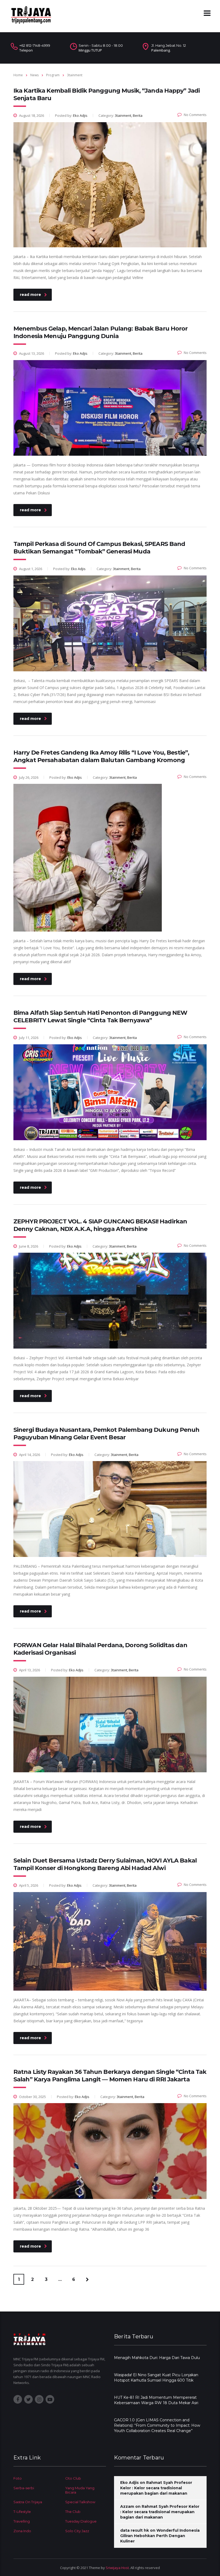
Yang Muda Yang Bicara (80, 2490)
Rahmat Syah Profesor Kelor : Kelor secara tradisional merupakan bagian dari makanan (156, 2488)
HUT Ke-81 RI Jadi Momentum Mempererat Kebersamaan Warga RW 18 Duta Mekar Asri (156, 2400)
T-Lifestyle (22, 2512)
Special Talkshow (80, 2502)
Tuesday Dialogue (81, 2521)
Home (18, 75)
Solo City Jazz (77, 2531)
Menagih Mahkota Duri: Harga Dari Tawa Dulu (157, 2358)
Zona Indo (22, 2531)
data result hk (135, 2530)
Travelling (22, 2521)
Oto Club (73, 2478)
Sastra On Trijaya (28, 2502)
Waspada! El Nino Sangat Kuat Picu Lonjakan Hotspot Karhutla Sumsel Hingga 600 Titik (156, 2378)
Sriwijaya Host (117, 2568)
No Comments (195, 115)
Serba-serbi (24, 2488)
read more (30, 295)
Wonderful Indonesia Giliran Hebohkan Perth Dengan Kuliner (160, 2536)
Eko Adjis (129, 2483)
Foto (18, 2478)
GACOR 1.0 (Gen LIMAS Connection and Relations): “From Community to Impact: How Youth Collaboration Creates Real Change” (157, 2425)
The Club (73, 2512)
